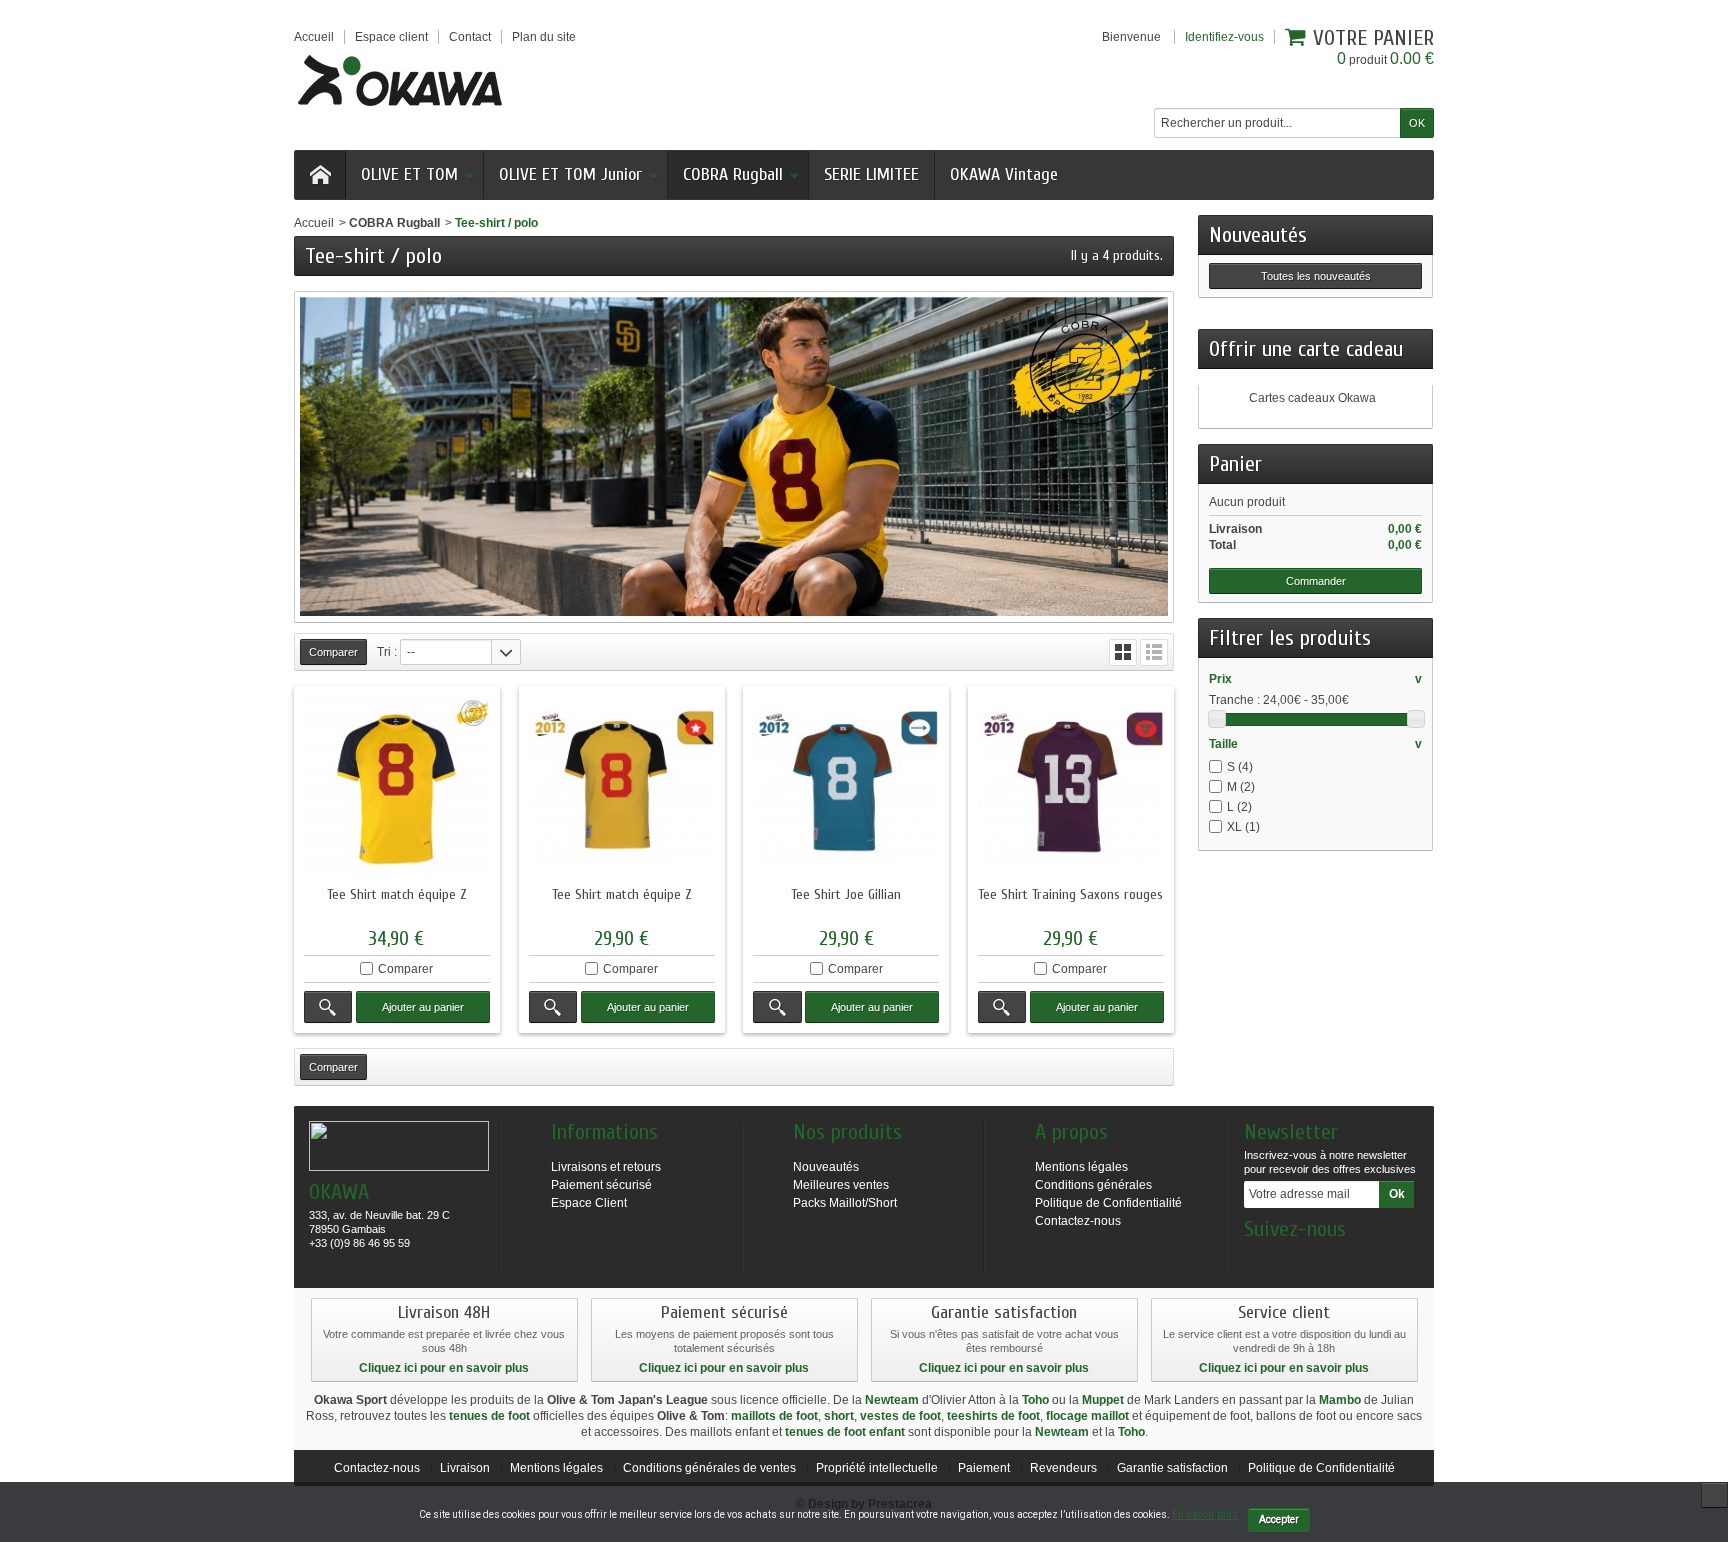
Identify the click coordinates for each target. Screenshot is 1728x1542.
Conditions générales (1093, 1185)
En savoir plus (1205, 1514)
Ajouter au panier (423, 1007)
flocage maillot (1087, 1416)
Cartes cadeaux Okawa (1312, 398)
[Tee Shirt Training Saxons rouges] (1071, 789)
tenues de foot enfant (845, 1432)
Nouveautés (1258, 235)
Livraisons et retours (606, 1167)
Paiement (984, 1468)
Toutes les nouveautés (1316, 276)
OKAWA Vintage (1004, 174)
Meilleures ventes (841, 1185)
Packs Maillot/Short (845, 1203)
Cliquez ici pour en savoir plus (444, 1368)
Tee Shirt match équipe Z (397, 894)
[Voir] (328, 1007)
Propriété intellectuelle (877, 1468)
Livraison (465, 1468)
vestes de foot (900, 1416)
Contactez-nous (1078, 1221)
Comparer (405, 969)
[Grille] (1123, 652)
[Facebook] (1258, 1259)
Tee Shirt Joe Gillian (846, 894)
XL (1243, 827)
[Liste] (1154, 652)
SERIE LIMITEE (871, 174)
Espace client (391, 37)
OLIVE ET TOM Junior (570, 174)
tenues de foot (489, 1416)
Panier (1235, 464)
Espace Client (589, 1203)
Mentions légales (1081, 1167)
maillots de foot (774, 1416)
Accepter (1279, 1519)
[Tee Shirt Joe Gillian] (846, 789)
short (839, 1416)
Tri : (387, 652)
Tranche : (1234, 700)
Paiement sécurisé (601, 1185)
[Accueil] (320, 175)
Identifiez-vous (1224, 37)
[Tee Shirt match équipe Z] (397, 789)
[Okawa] (400, 80)
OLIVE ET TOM (409, 174)
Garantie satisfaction (1172, 1468)
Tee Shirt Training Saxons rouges (1070, 894)
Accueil (314, 223)
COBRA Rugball (733, 174)
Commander (1316, 581)
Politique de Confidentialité (1108, 1203)
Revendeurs (1063, 1468)
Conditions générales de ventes (709, 1468)
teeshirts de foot (993, 1416)
